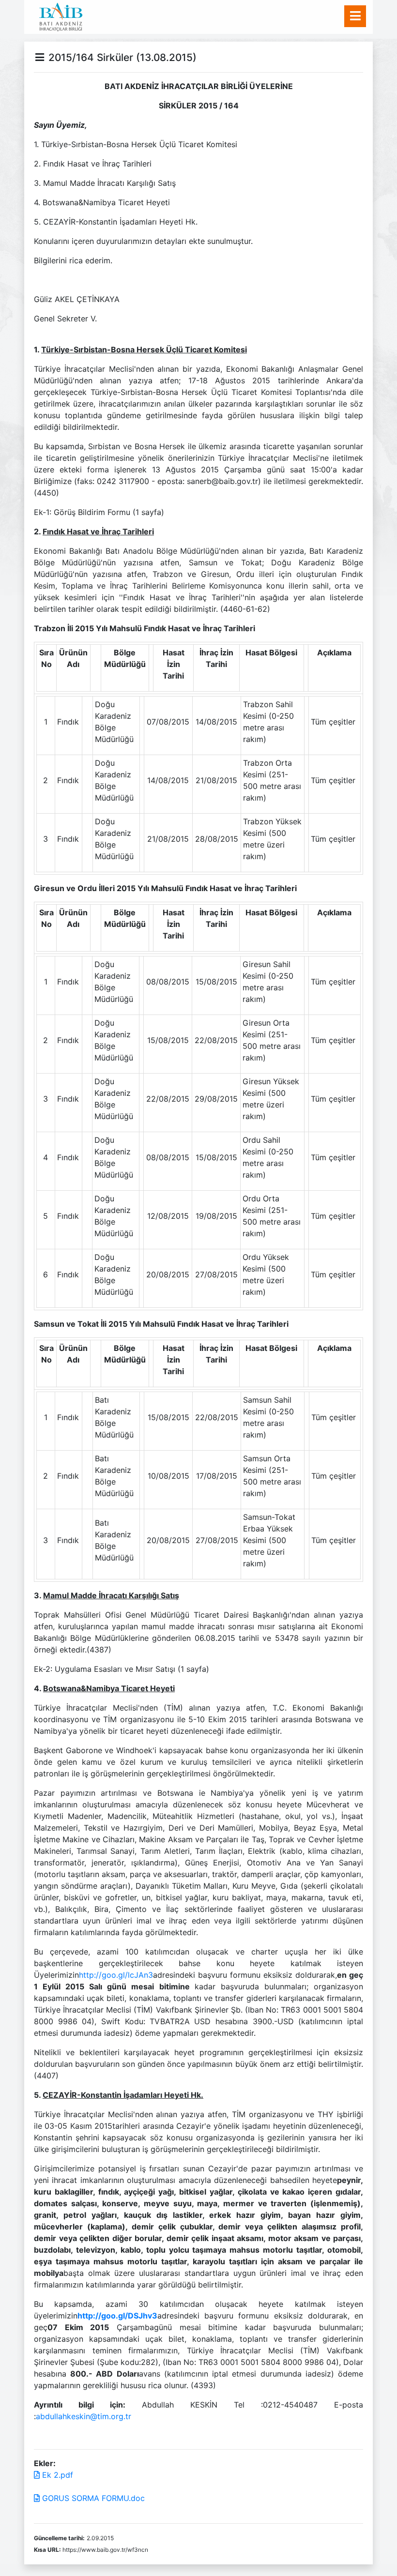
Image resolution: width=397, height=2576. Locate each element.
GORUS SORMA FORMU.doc (92, 2498)
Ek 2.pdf (56, 2475)
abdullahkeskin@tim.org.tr (84, 2416)
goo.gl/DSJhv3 (129, 2316)
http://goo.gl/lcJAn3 (116, 1975)
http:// (89, 2316)
